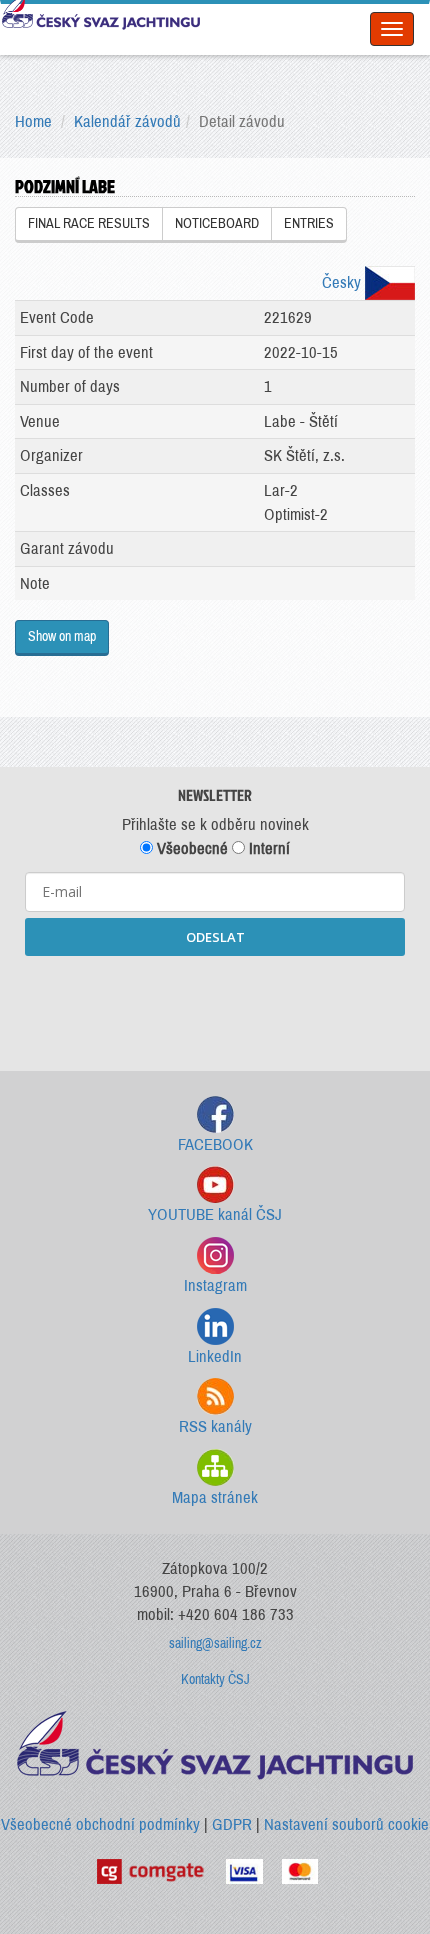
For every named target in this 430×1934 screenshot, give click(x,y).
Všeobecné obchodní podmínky (100, 1824)
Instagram (215, 1285)
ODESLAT (215, 937)
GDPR (232, 1824)
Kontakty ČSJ (215, 1679)
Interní (267, 848)
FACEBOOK (215, 1144)
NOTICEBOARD (217, 223)
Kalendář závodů (127, 121)
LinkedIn (215, 1356)
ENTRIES (309, 223)
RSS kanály (215, 1426)
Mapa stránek (215, 1497)
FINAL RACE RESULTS (89, 223)
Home (33, 121)
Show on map (62, 636)
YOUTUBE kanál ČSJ (215, 1214)
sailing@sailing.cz (215, 1643)
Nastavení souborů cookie (346, 1824)
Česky (343, 282)
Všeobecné (190, 848)
